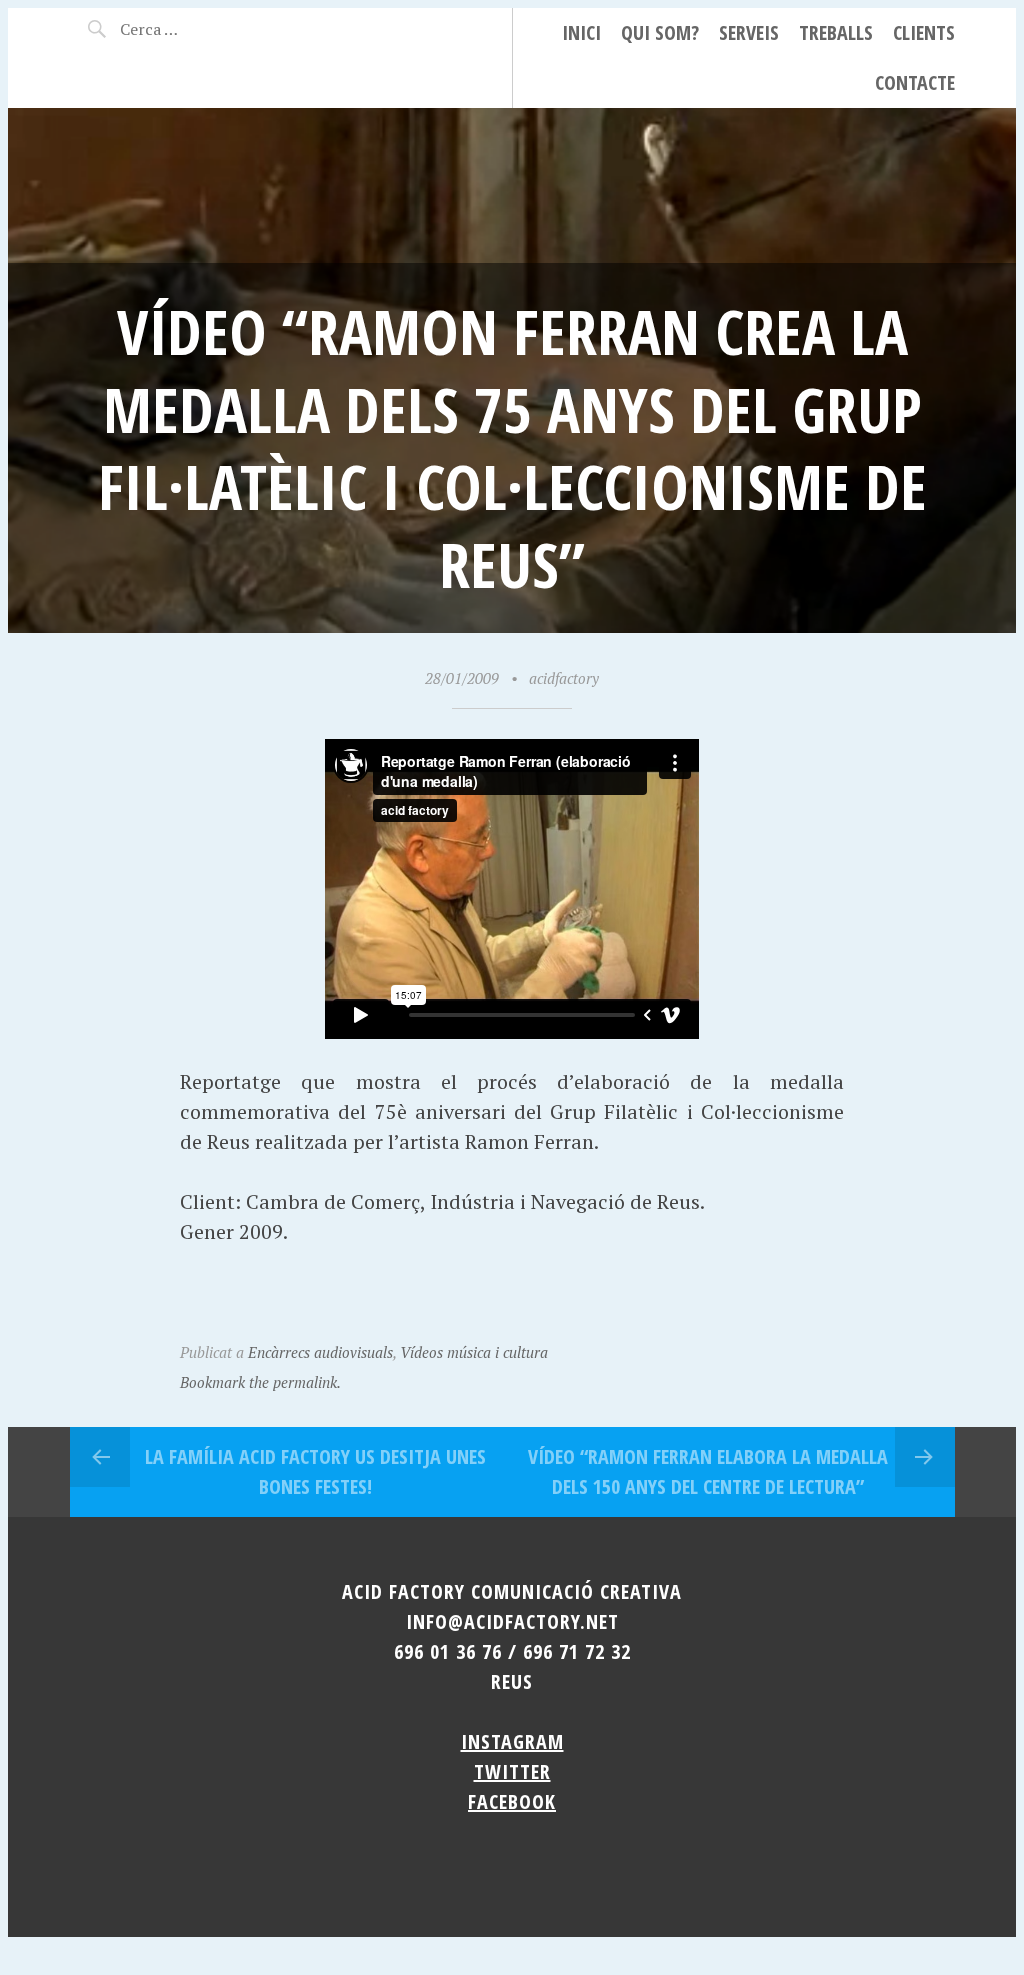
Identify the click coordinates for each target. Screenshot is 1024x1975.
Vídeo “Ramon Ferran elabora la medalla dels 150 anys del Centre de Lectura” (708, 1471)
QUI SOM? (660, 32)
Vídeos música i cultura (474, 1352)
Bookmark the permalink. (260, 1382)
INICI (581, 32)
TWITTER (512, 1771)
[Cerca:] (188, 29)
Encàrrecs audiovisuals (320, 1352)
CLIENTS (924, 32)
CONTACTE (915, 82)
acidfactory (564, 678)
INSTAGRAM (512, 1741)
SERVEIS (749, 32)
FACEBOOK (512, 1801)
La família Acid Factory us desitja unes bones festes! (315, 1471)
